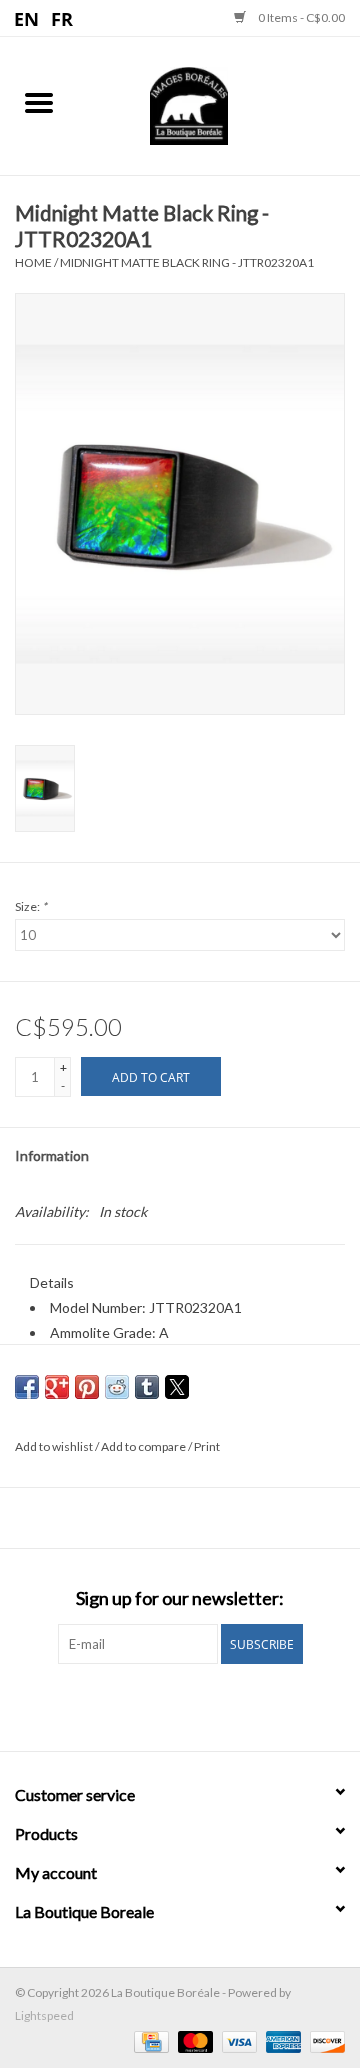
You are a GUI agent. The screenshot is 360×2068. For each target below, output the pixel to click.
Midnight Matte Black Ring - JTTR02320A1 (187, 262)
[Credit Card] (148, 2040)
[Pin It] (87, 1387)
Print (207, 1446)
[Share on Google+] (57, 1387)
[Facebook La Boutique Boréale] (163, 1705)
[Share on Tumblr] (147, 1387)
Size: (31, 906)
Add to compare (144, 1446)
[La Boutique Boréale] (219, 103)
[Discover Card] (324, 2040)
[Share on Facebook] (27, 1387)
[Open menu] (39, 102)
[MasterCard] (193, 2040)
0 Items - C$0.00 (300, 17)
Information (52, 1155)
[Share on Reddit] (117, 1387)
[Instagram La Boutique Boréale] (198, 1705)
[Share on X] (177, 1387)
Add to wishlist (55, 1446)
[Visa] (237, 2040)
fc (62, 18)
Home (33, 262)
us (27, 18)
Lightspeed (44, 2015)
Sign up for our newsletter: (180, 1598)
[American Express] (281, 2040)
